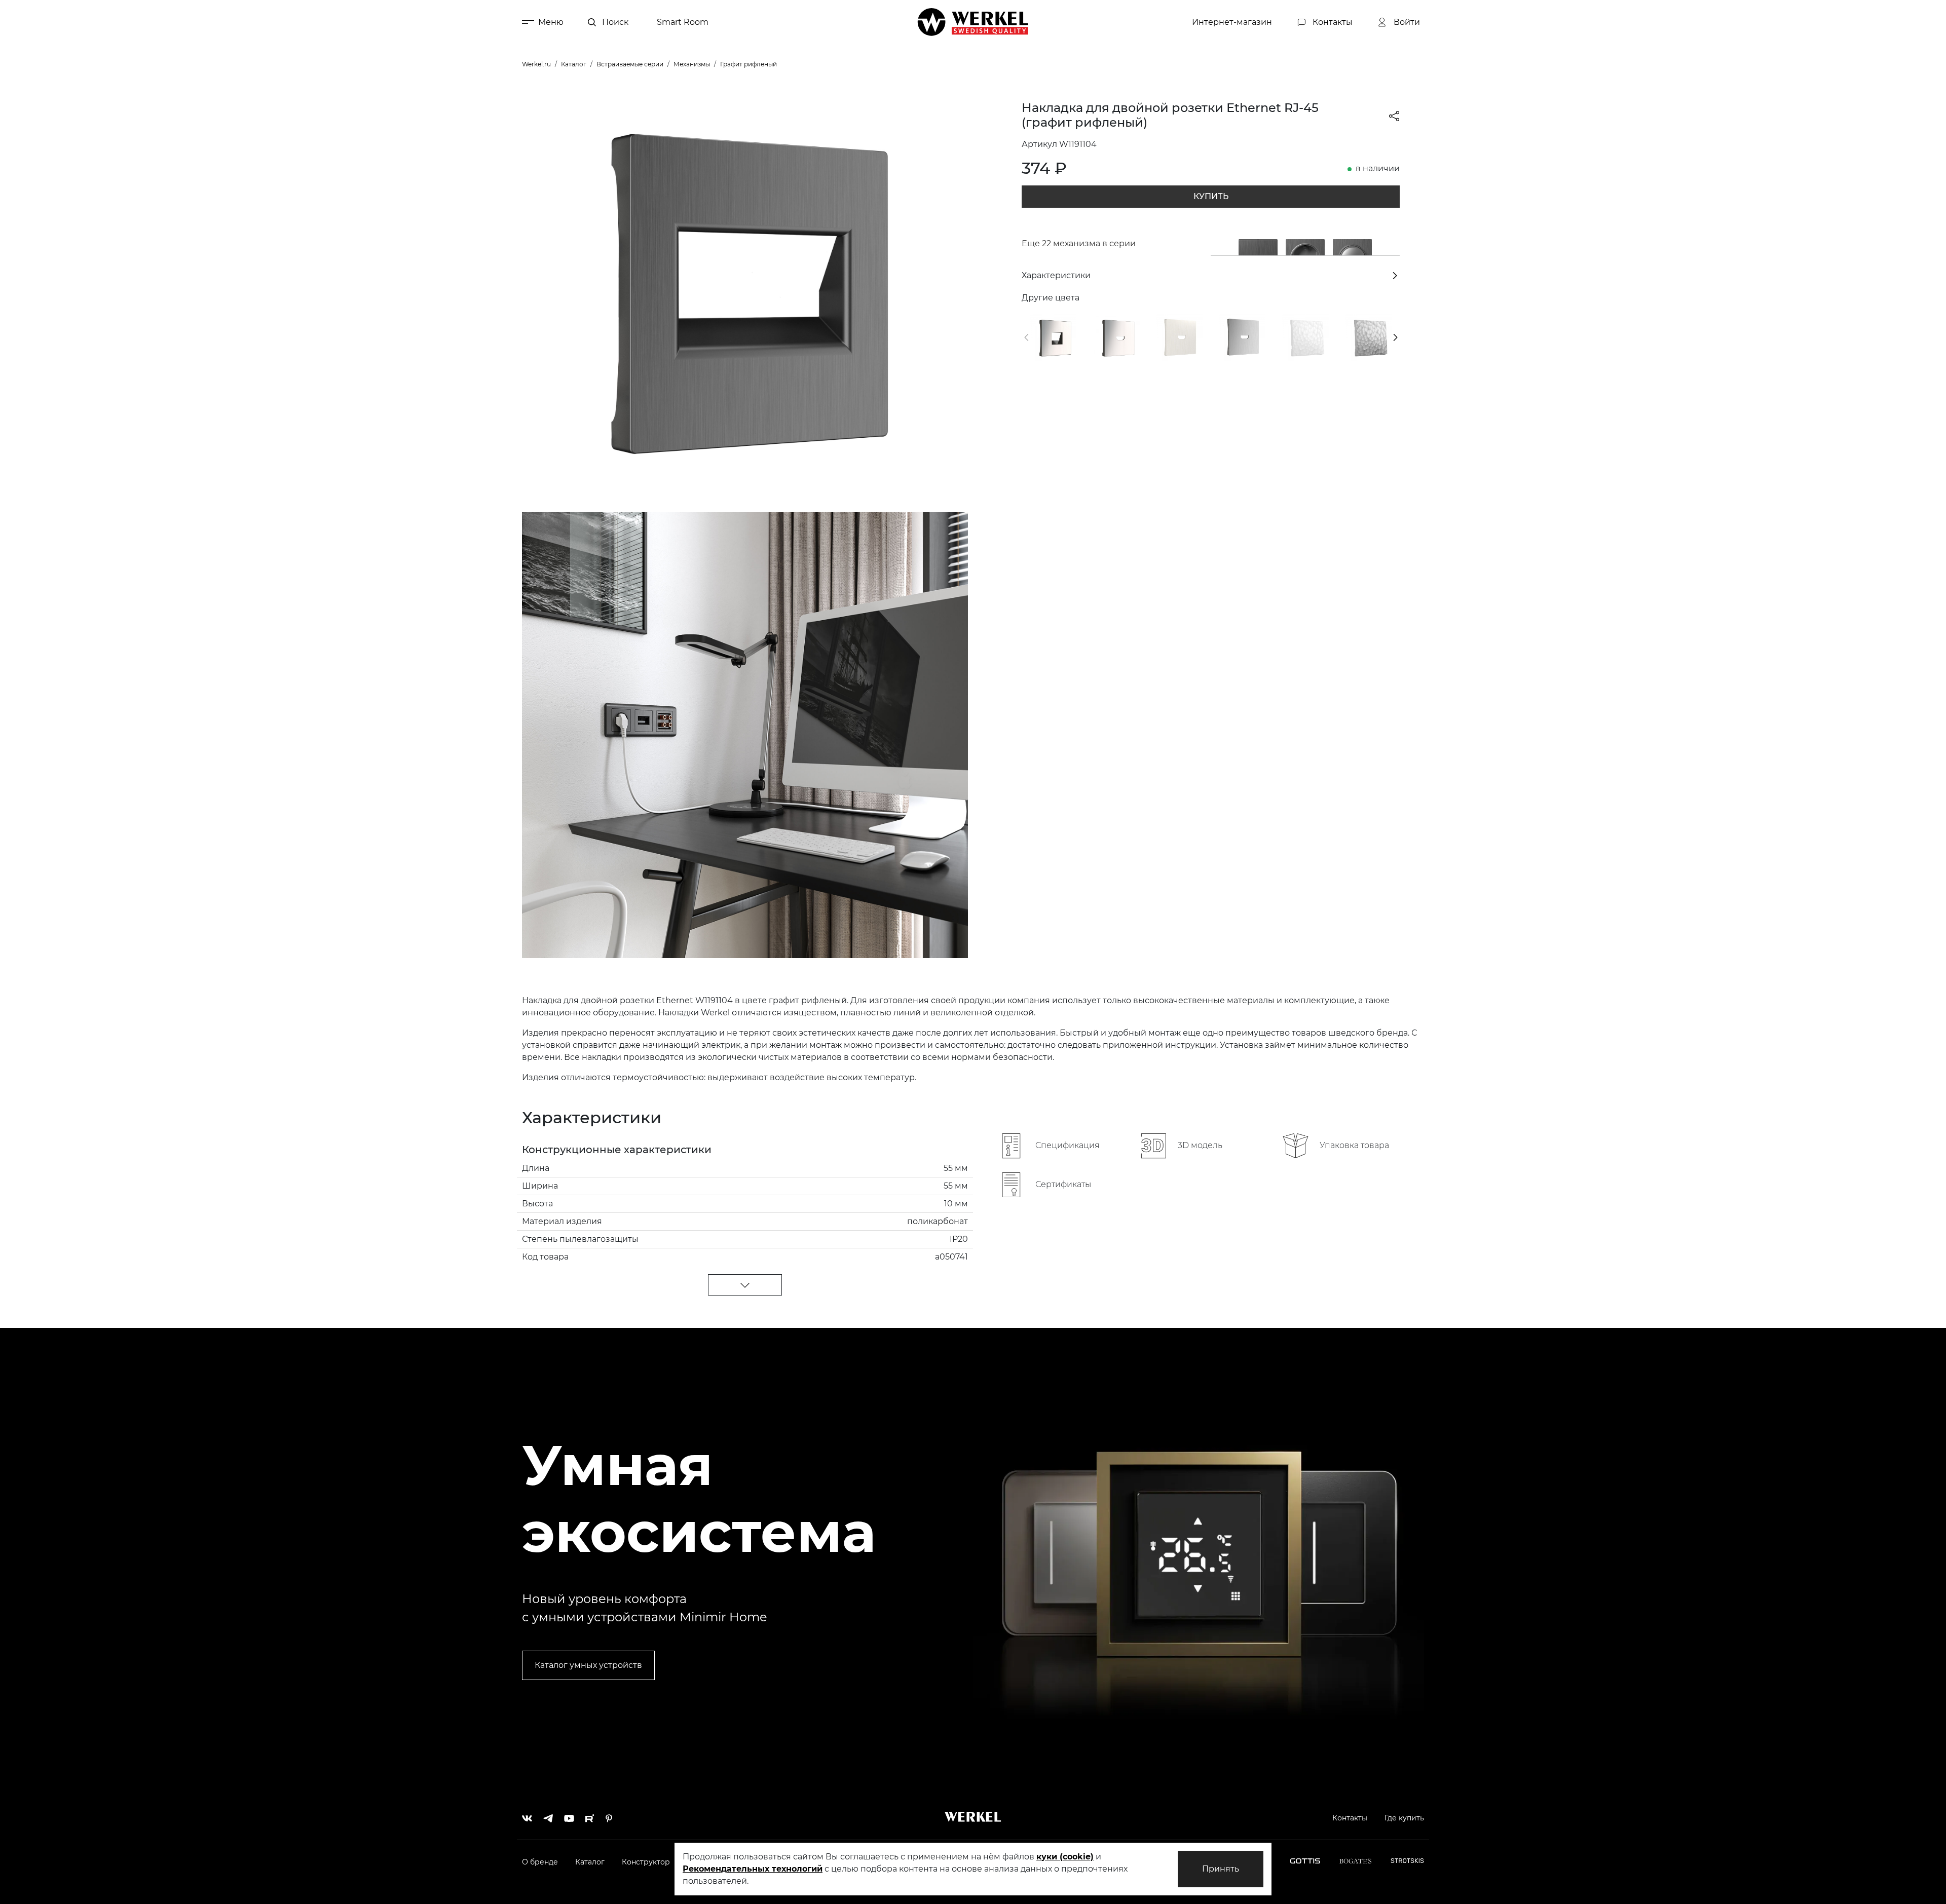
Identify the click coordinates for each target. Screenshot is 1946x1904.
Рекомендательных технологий (753, 1869)
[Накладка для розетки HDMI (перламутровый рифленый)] (1179, 337)
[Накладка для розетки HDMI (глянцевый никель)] (1116, 337)
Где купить (1404, 1818)
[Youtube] (569, 1816)
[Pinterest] (609, 1816)
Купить (1211, 196)
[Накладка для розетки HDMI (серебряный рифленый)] (1242, 337)
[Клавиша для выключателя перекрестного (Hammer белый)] (1305, 337)
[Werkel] (973, 22)
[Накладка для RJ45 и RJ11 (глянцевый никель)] (1053, 337)
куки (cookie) (1065, 1857)
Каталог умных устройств (588, 1665)
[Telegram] (548, 1816)
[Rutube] (590, 1816)
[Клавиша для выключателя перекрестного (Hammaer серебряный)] (1368, 337)
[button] (1026, 337)
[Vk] (527, 1816)
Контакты (1350, 1818)
